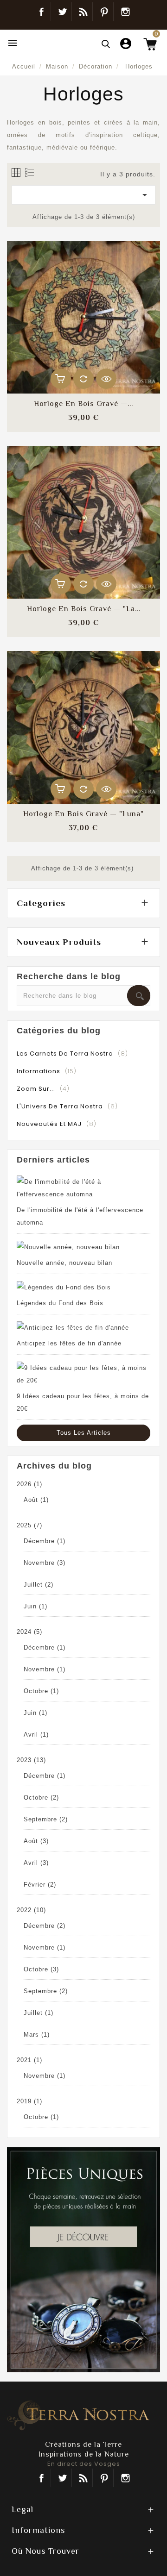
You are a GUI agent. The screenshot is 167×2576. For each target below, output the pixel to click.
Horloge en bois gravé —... (83, 404)
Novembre (45, 1563)
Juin (35, 1606)
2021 (29, 2060)
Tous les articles (84, 1433)
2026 (29, 1484)
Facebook (42, 12)
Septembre (46, 1819)
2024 (29, 1632)
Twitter (62, 12)
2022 (31, 1910)
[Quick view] (106, 379)
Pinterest (104, 12)
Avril (36, 1735)
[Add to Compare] (83, 379)
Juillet (39, 1585)
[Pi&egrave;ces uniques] (83, 2259)
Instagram (125, 12)
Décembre (45, 1541)
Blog (83, 12)
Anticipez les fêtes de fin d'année (69, 1343)
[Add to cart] (61, 379)
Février (40, 1885)
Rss (83, 2478)
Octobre (41, 1691)
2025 (29, 1525)
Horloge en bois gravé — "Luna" (83, 814)
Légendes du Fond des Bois (60, 1303)
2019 (29, 2101)
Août (36, 1500)
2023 (31, 1760)
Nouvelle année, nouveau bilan (64, 1263)
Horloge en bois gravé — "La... (84, 609)
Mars (37, 2035)
